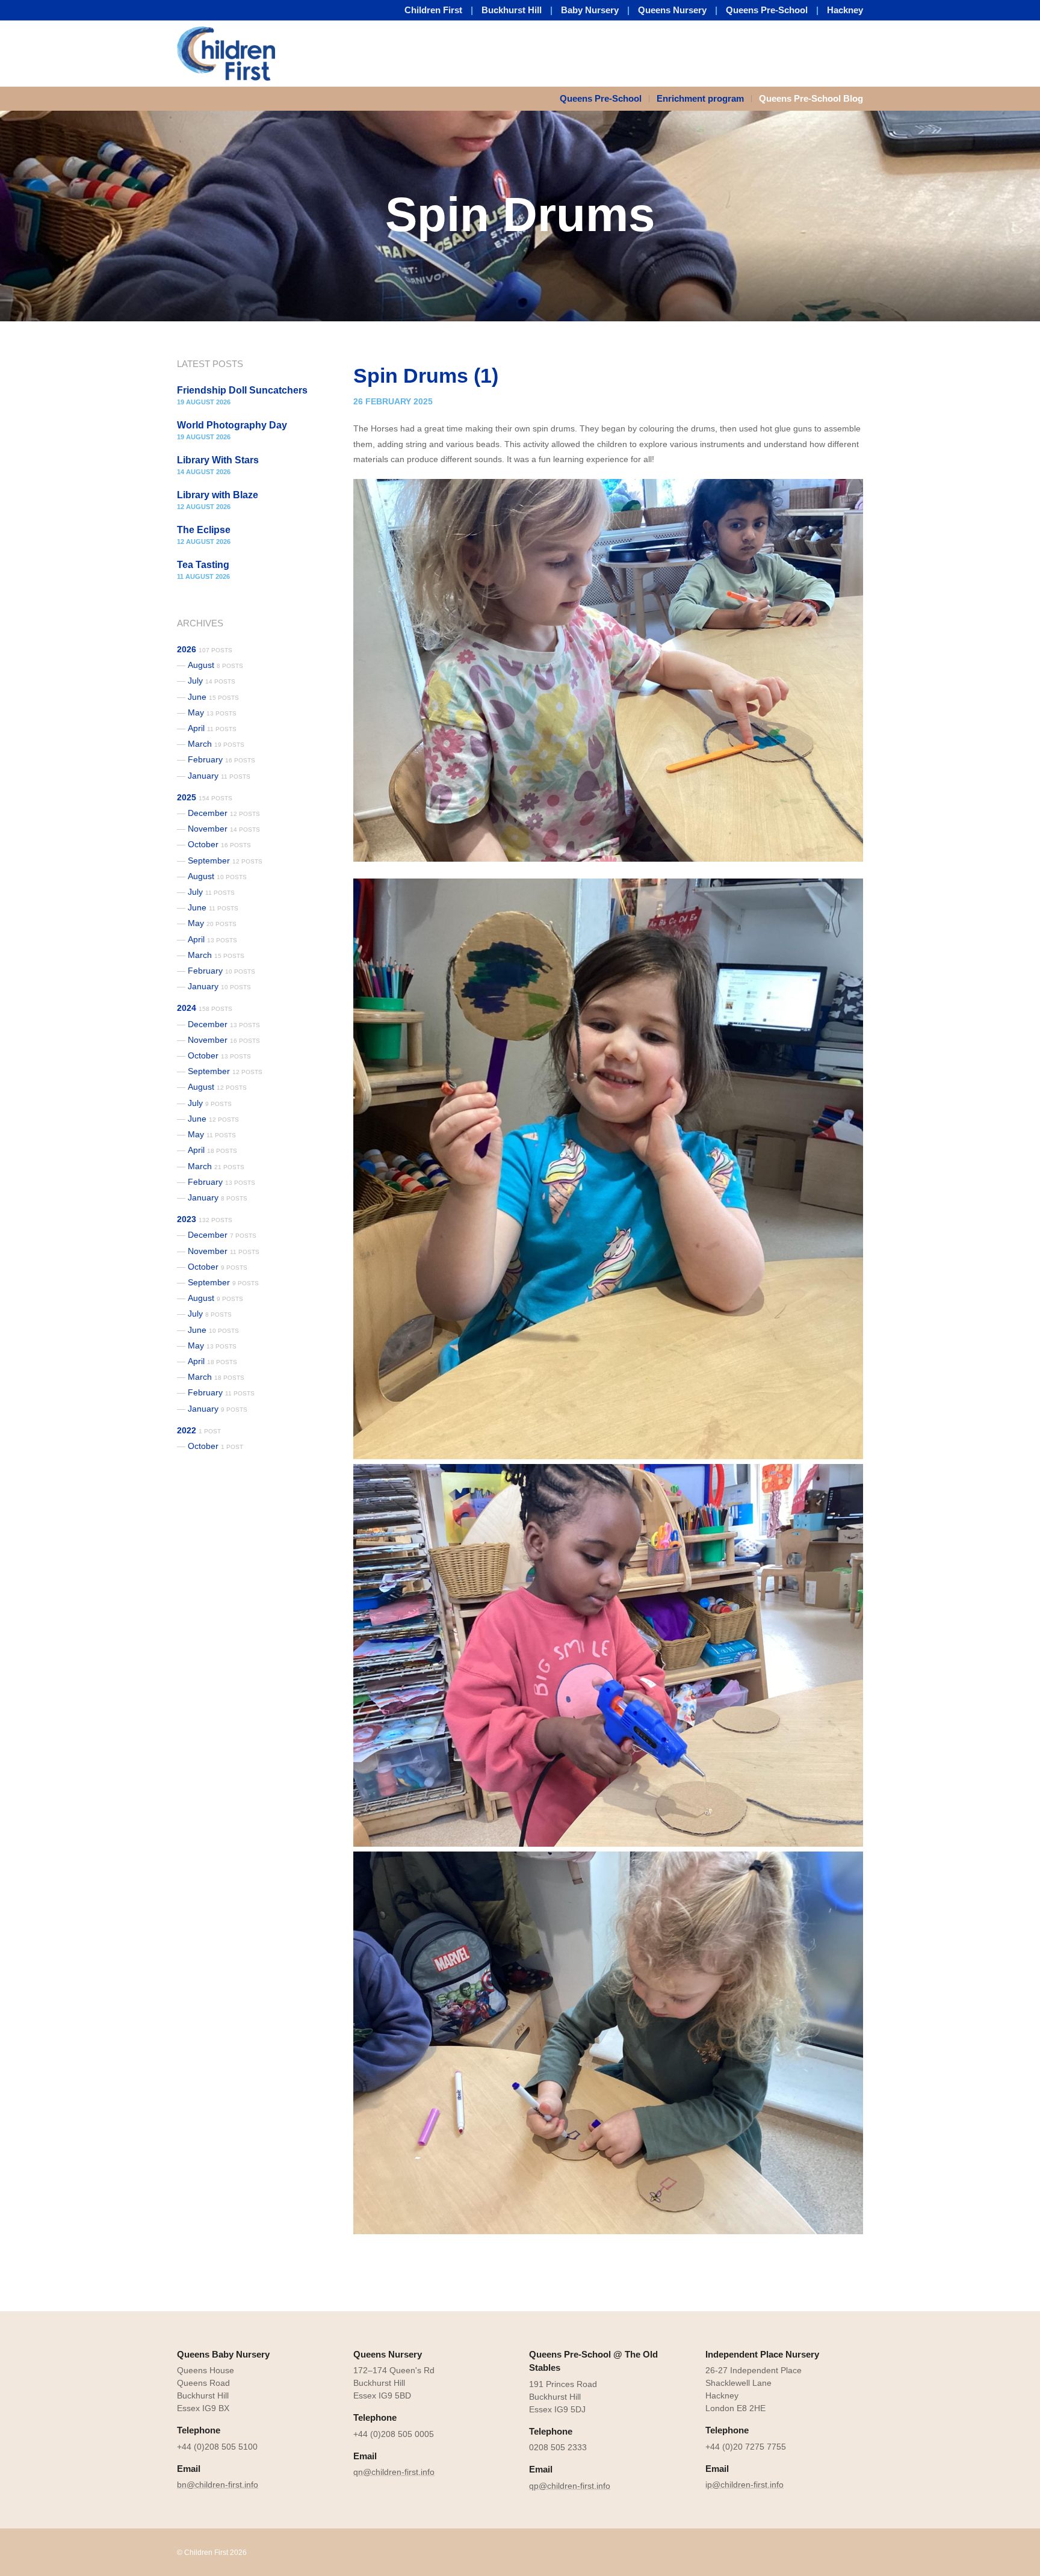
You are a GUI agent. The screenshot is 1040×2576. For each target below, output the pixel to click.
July (212, 681)
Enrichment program (700, 98)
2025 (205, 797)
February (221, 759)
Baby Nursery (590, 10)
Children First (433, 10)
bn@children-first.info (218, 2485)
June (213, 697)
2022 (199, 1430)
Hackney (845, 10)
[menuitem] (605, 99)
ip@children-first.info (744, 2485)
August (215, 665)
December (224, 813)
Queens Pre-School (767, 10)
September (225, 860)
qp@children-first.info (570, 2486)
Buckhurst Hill (512, 10)
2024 (205, 1008)
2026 (205, 649)
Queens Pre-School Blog (811, 98)
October (219, 844)
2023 (205, 1219)
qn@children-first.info (394, 2472)
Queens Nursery (672, 10)
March (216, 744)
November (224, 829)
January (219, 776)
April (212, 728)
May (212, 712)
